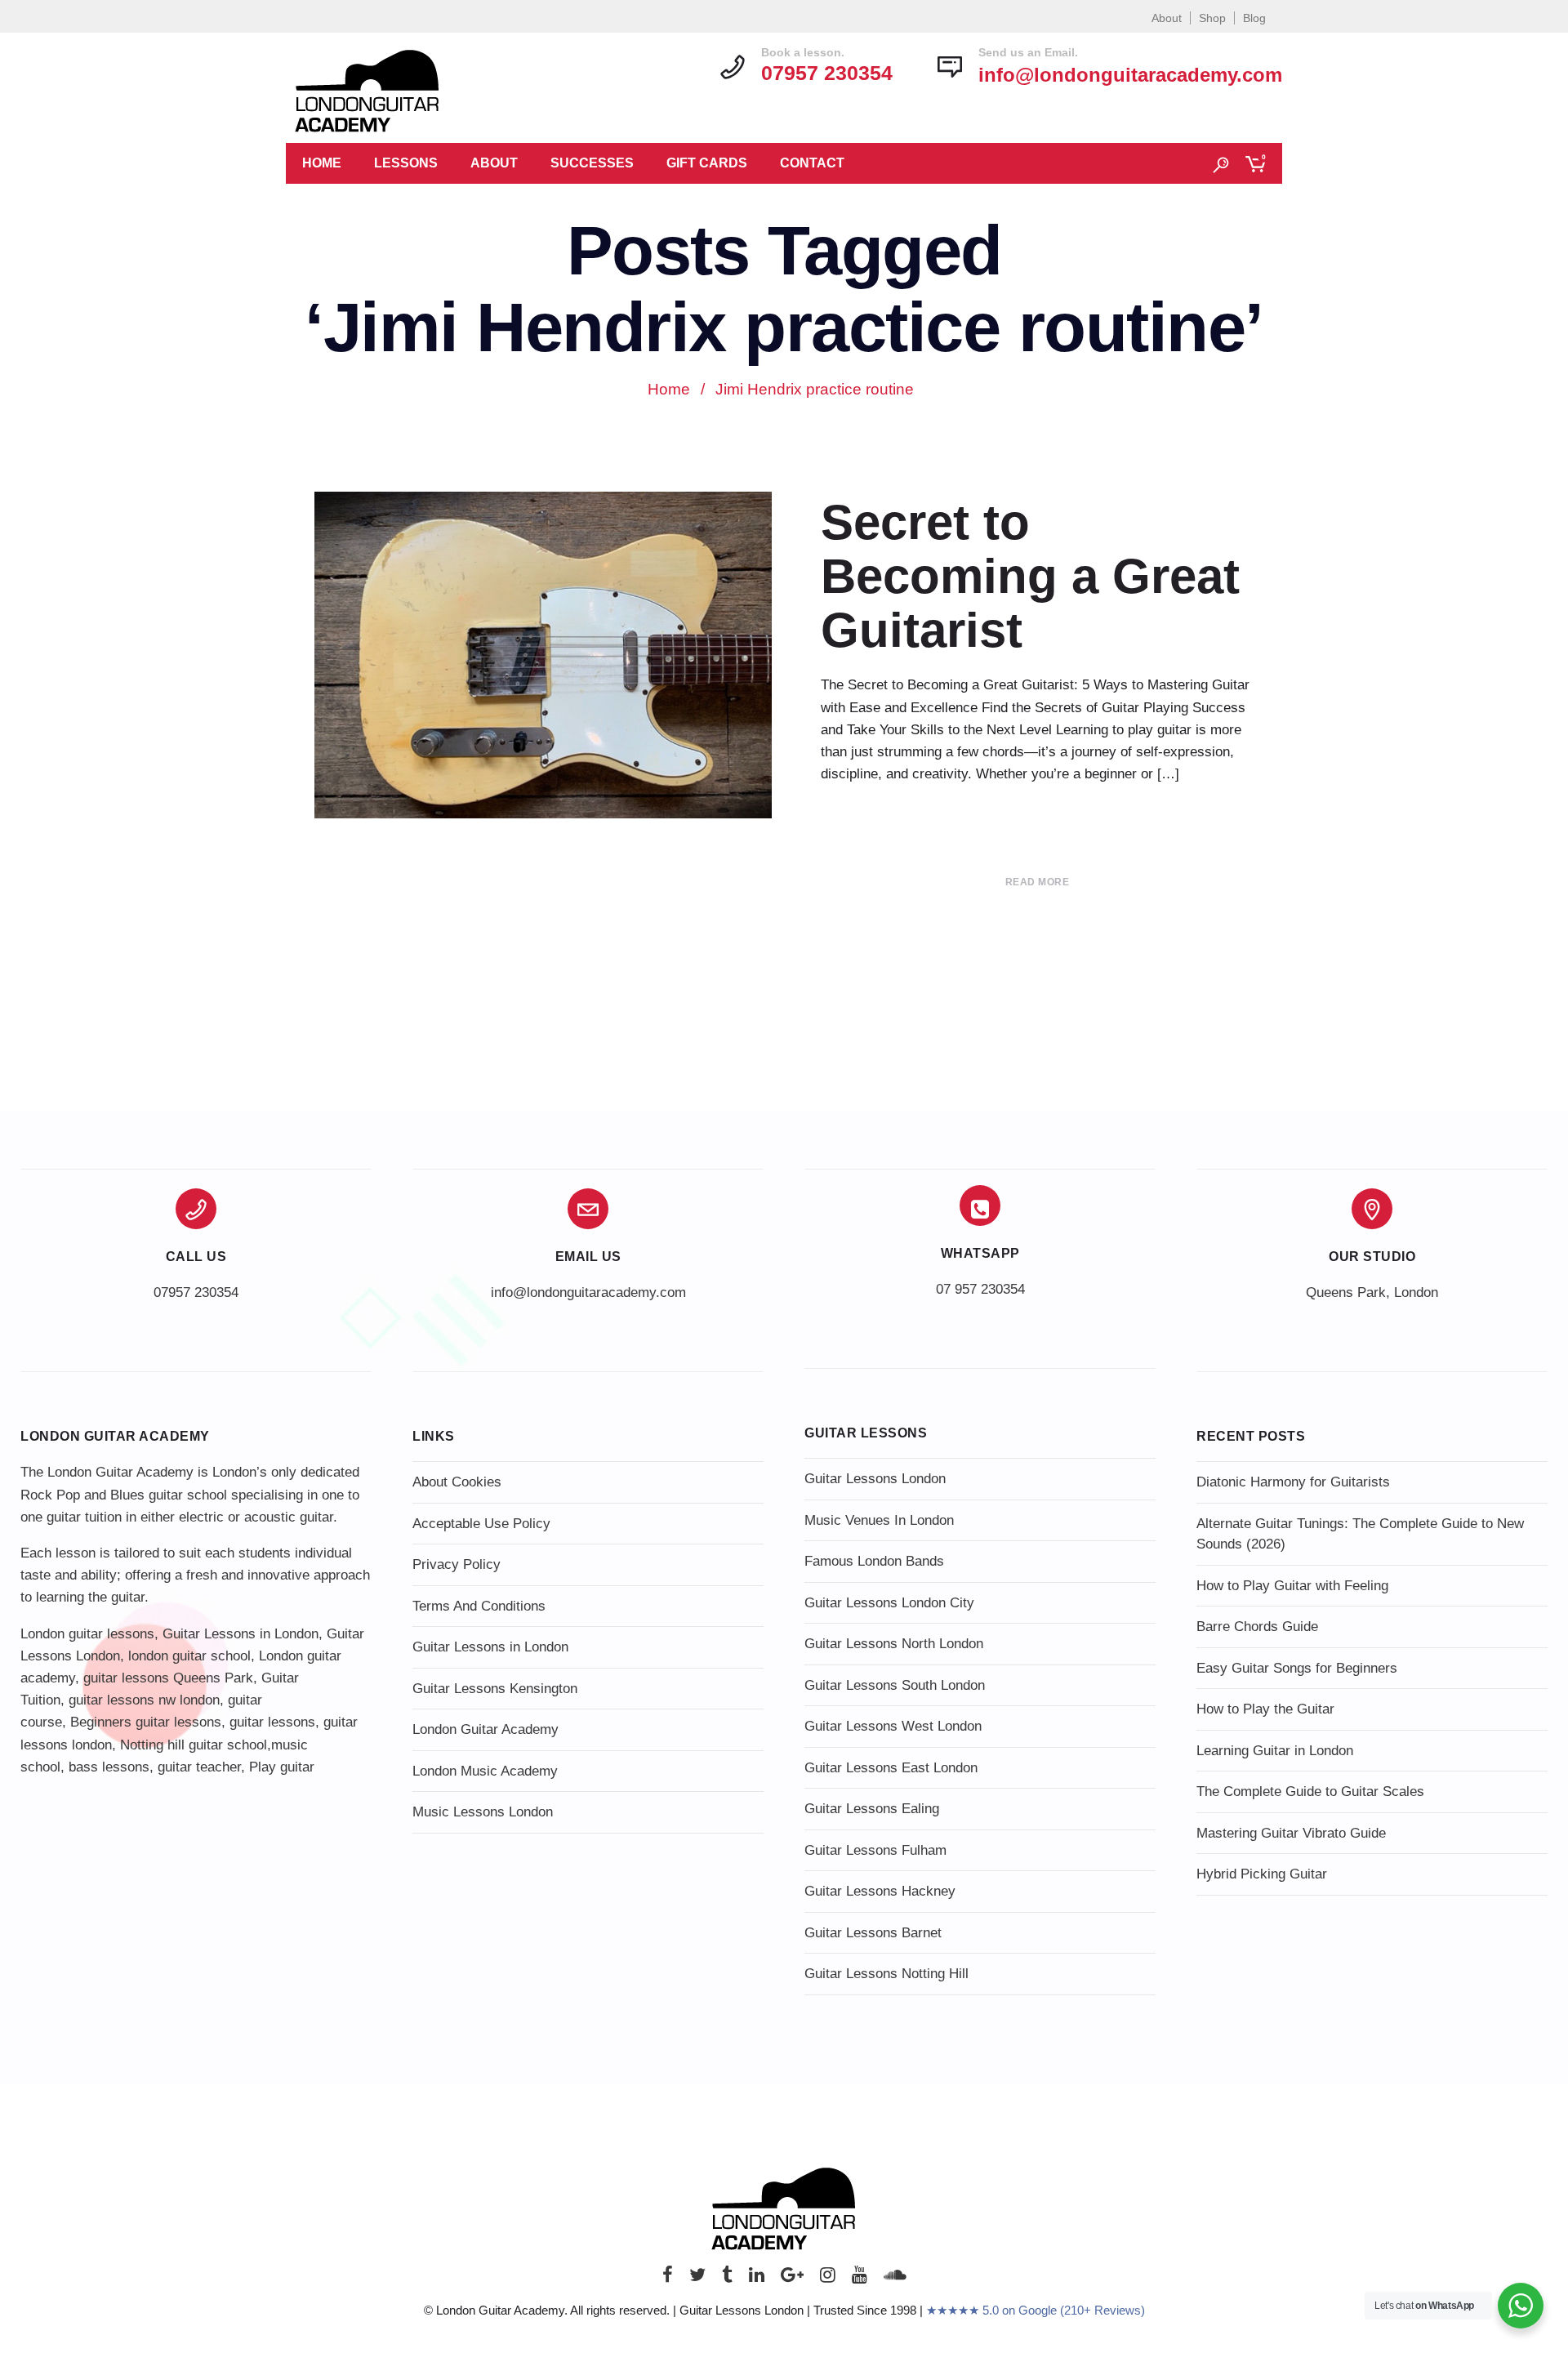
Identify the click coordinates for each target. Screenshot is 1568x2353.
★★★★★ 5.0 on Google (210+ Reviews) (1036, 2310)
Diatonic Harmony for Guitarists (1293, 1482)
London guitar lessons (87, 1634)
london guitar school (189, 1656)
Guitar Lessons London (875, 1479)
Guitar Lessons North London (894, 1644)
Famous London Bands (874, 1561)
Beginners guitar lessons (146, 1722)
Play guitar (282, 1767)
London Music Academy (485, 1771)
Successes (592, 163)
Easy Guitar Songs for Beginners (1297, 1668)
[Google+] (792, 2279)
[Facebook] (668, 2279)
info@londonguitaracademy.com (1130, 75)
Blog (1254, 18)
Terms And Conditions (479, 1606)
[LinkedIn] (757, 2279)
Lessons (406, 163)
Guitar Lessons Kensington (495, 1689)
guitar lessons (272, 1722)
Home (322, 163)
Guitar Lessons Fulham (875, 1850)
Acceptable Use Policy (481, 1524)
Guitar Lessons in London (241, 1634)
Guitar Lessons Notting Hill (886, 1974)
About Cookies (457, 1482)
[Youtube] (860, 2279)
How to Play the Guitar (1265, 1709)
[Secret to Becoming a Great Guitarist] (543, 663)
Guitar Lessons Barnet (873, 1933)
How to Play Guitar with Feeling (1292, 1586)
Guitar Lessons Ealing (872, 1809)
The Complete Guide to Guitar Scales (1310, 1791)
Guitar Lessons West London (893, 1726)
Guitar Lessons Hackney (880, 1891)
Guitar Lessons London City (889, 1603)
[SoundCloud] (895, 2279)
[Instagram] (828, 2279)
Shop (1212, 18)
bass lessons (109, 1767)
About (1167, 18)
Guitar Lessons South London (895, 1685)
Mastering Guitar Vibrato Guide (1291, 1833)
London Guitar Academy (486, 1729)
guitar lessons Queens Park (168, 1678)
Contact (812, 163)
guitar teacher (199, 1767)
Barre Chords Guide (1257, 1627)
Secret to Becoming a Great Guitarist (1030, 576)
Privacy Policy (457, 1564)
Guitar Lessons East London (891, 1768)
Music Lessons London (483, 1812)
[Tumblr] (727, 2279)
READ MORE (1038, 882)
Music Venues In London (879, 1520)
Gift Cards (707, 163)
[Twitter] (697, 2279)
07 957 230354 (980, 1289)
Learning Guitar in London (1275, 1751)
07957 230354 (196, 1292)
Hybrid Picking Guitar (1262, 1874)
